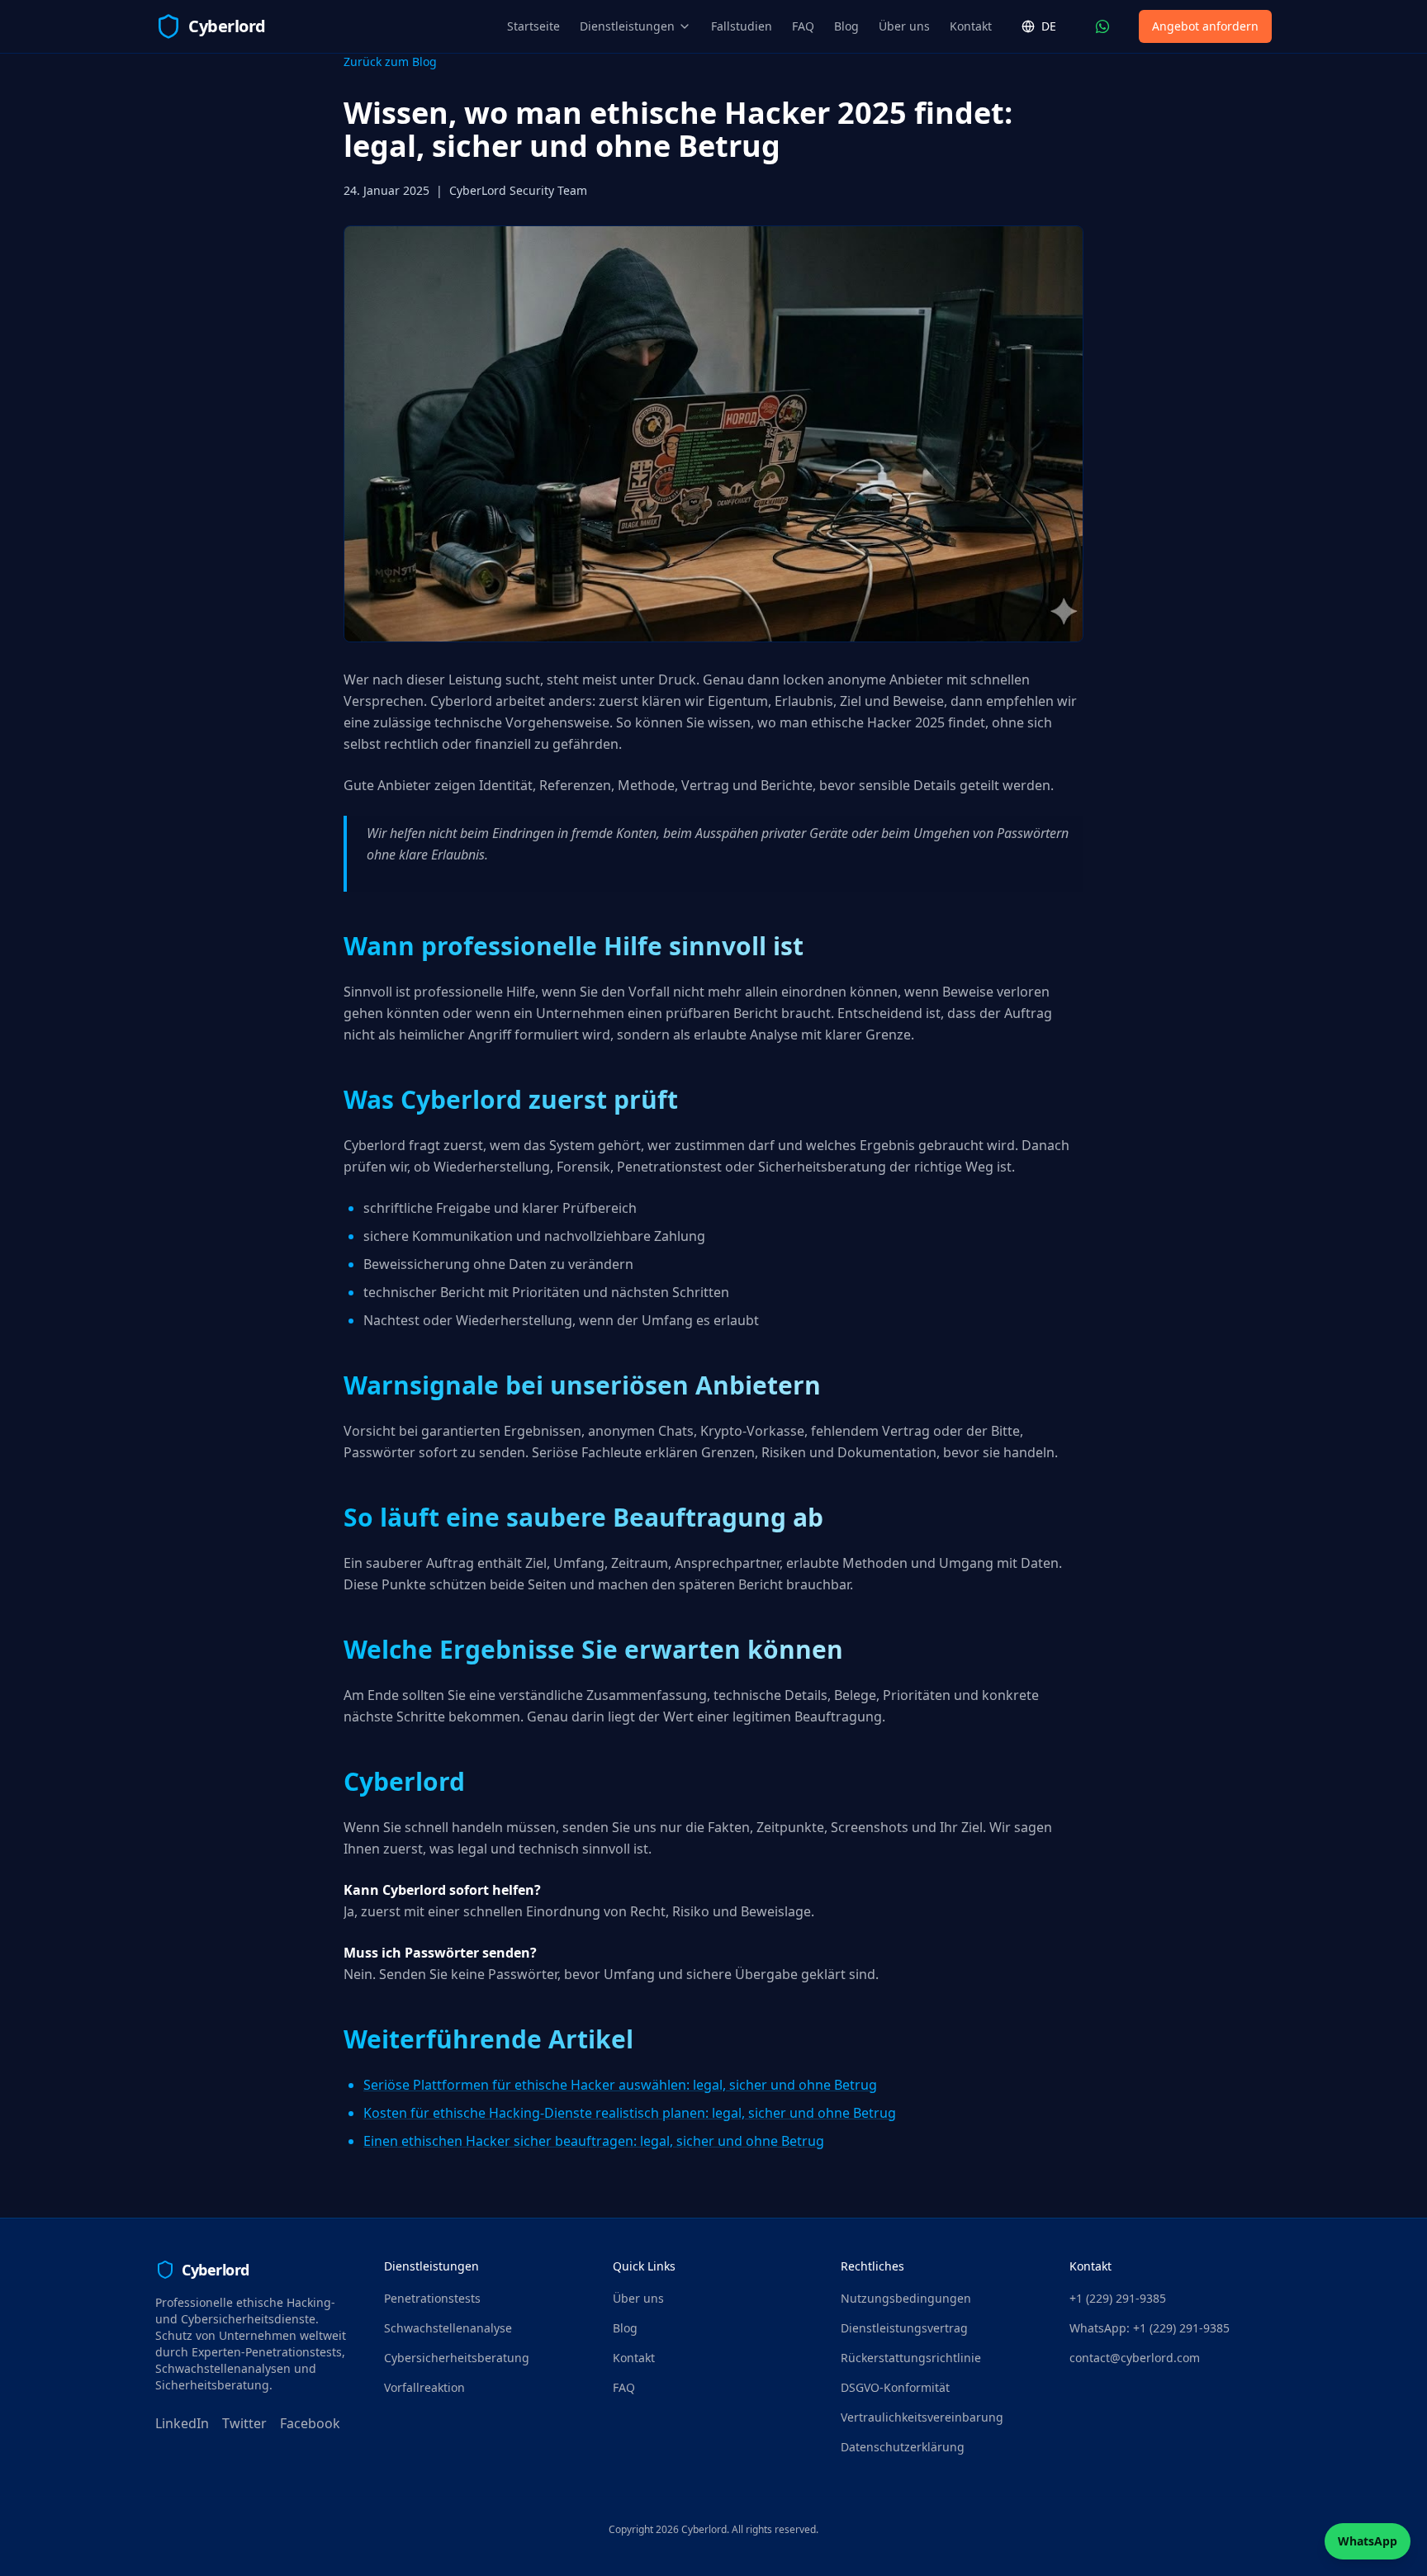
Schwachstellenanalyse (448, 2328)
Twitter (244, 2423)
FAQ (803, 26)
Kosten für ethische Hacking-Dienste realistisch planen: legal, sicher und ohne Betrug (630, 2113)
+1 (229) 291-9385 (1118, 2298)
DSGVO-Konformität (895, 2387)
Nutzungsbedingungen (906, 2298)
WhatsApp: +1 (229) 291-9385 (1150, 2328)
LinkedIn (182, 2423)
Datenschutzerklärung (903, 2447)
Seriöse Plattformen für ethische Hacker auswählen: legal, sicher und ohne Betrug (620, 2085)
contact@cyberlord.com (1135, 2358)
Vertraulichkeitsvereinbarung (922, 2417)
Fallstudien (742, 26)
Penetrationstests (432, 2298)
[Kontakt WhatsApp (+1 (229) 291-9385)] (1102, 26)
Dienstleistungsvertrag (904, 2328)
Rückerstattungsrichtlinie (911, 2358)
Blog (846, 26)
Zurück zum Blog (390, 62)
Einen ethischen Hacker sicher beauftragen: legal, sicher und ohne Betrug (594, 2141)
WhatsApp (1368, 2541)
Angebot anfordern (1205, 26)
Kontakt (971, 26)
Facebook (310, 2423)
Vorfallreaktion (424, 2387)
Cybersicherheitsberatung (457, 2358)
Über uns (904, 26)
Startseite (533, 26)
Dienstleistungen (627, 26)
